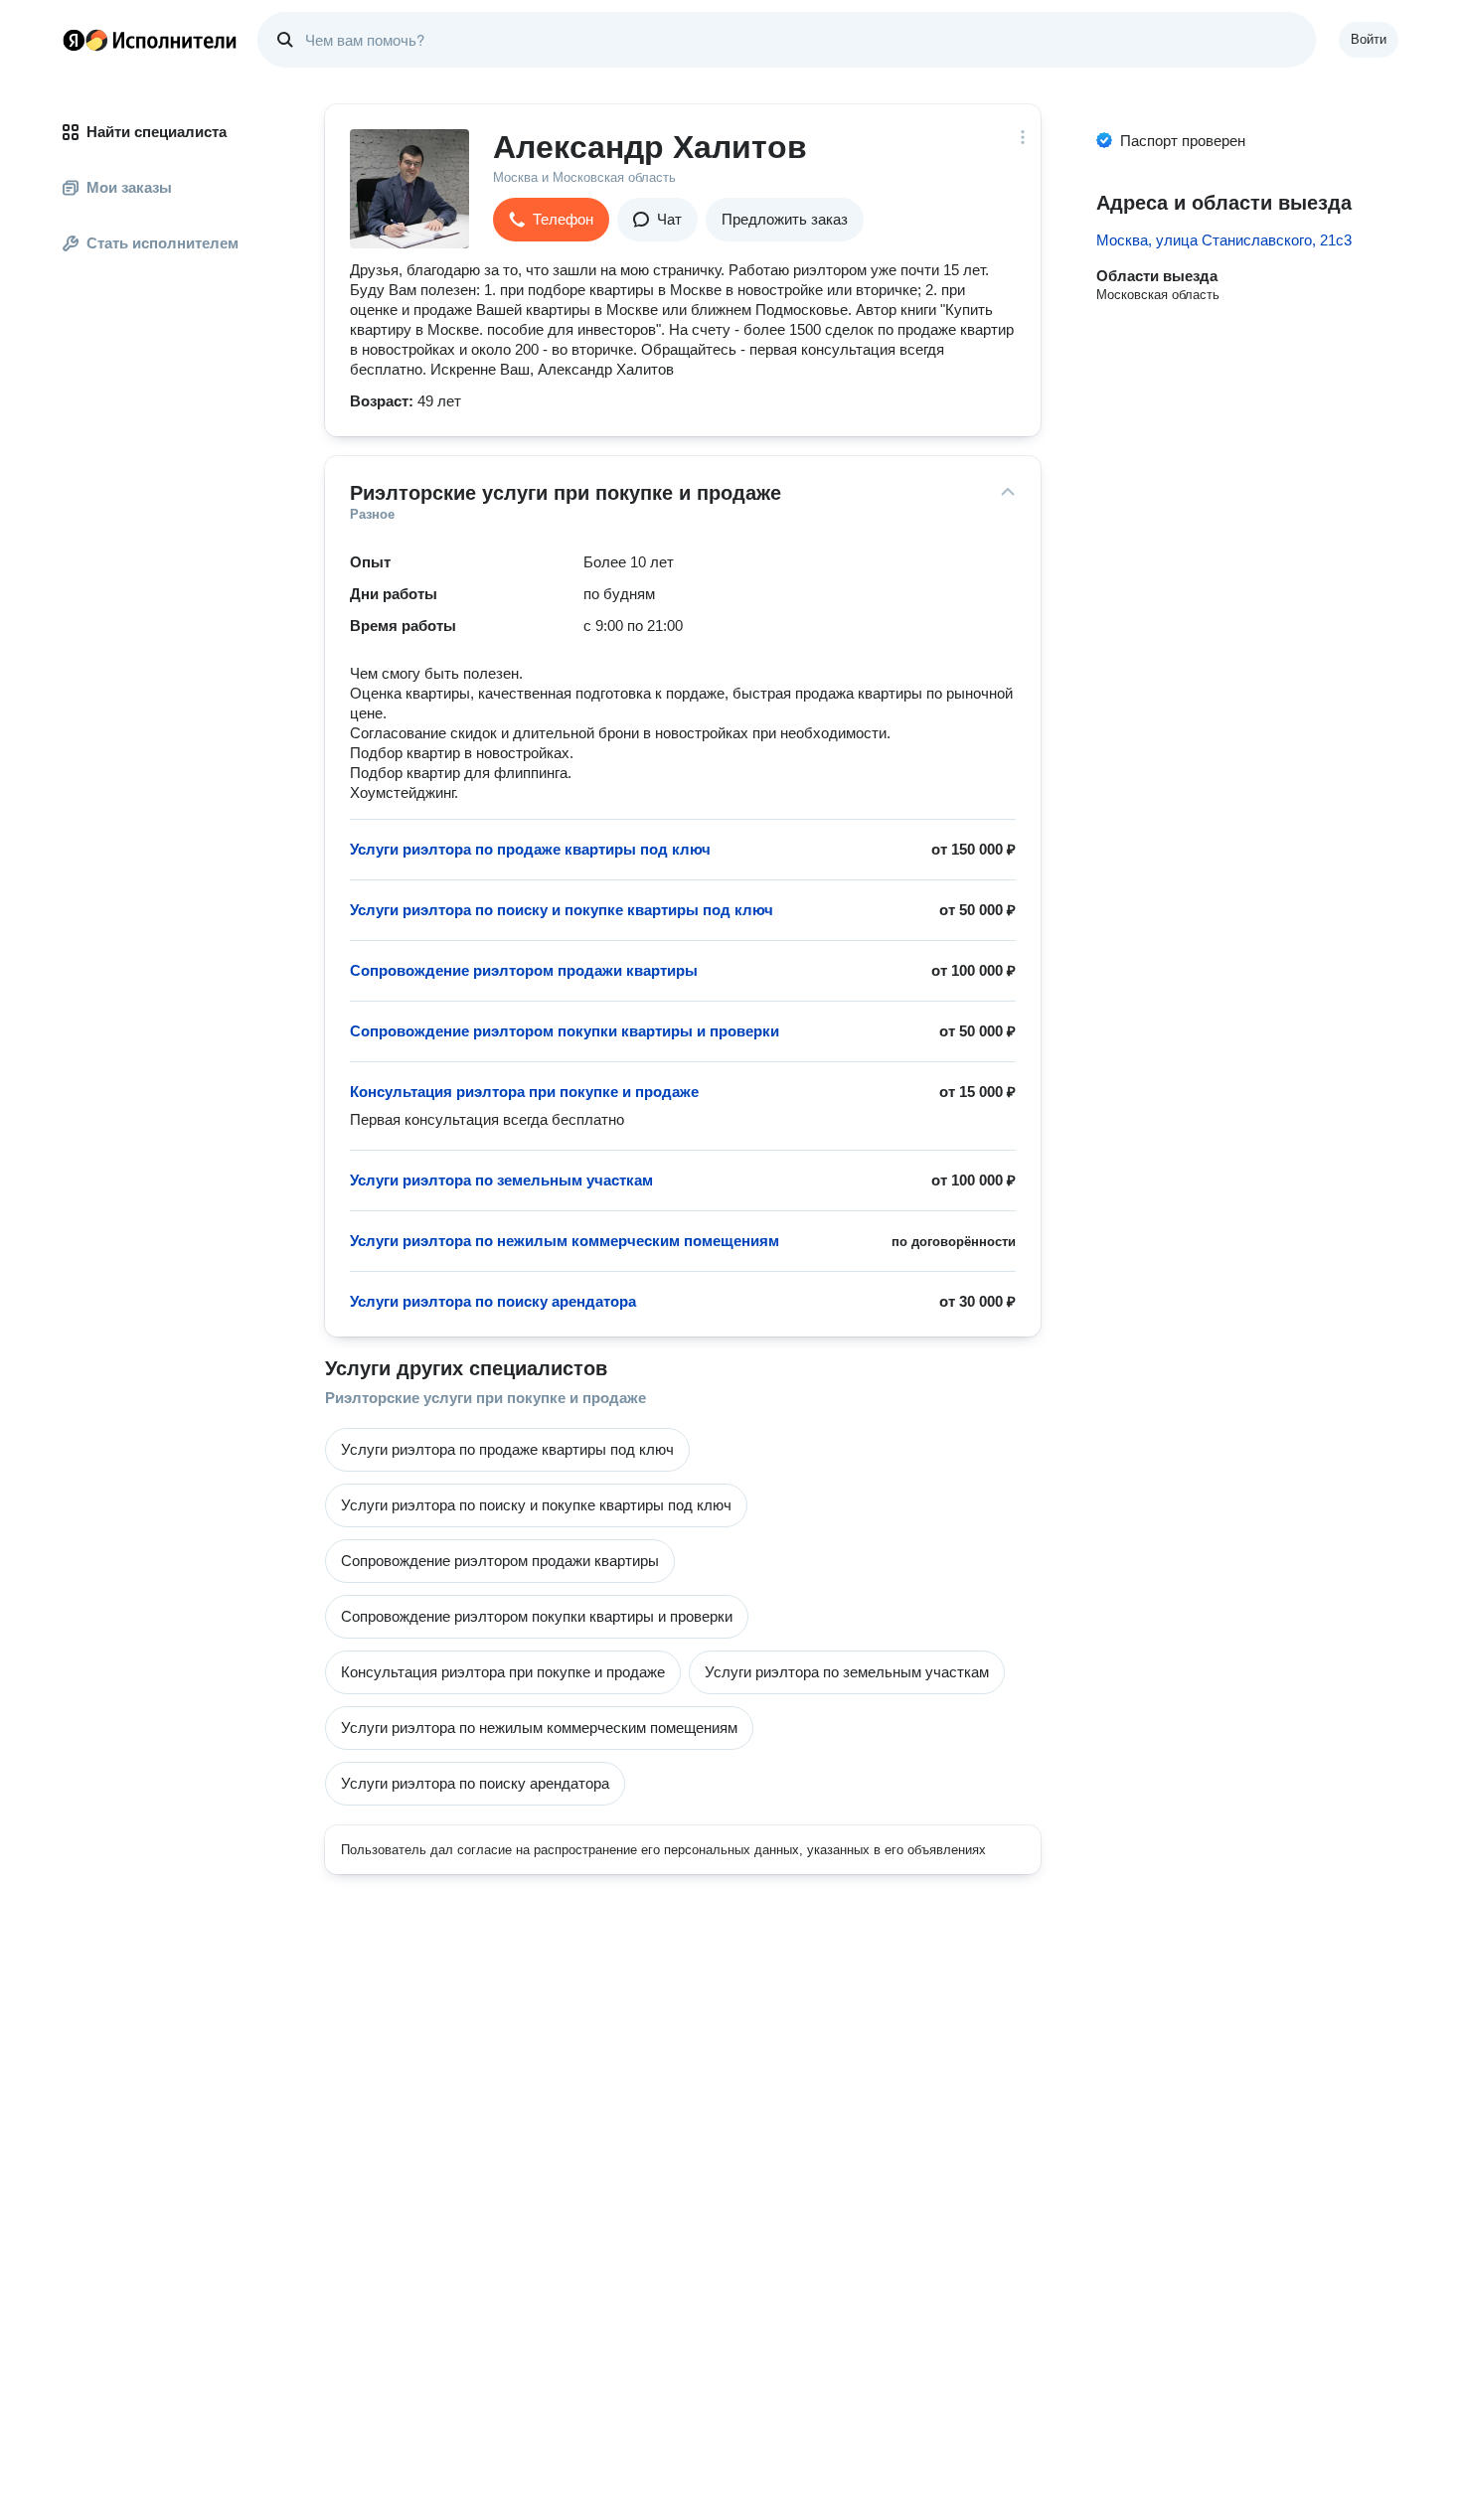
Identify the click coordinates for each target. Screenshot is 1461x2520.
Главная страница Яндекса (74, 40)
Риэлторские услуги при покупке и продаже (486, 1398)
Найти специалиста (157, 132)
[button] (551, 220)
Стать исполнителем (162, 243)
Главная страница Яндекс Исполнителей (150, 40)
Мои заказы (129, 187)
